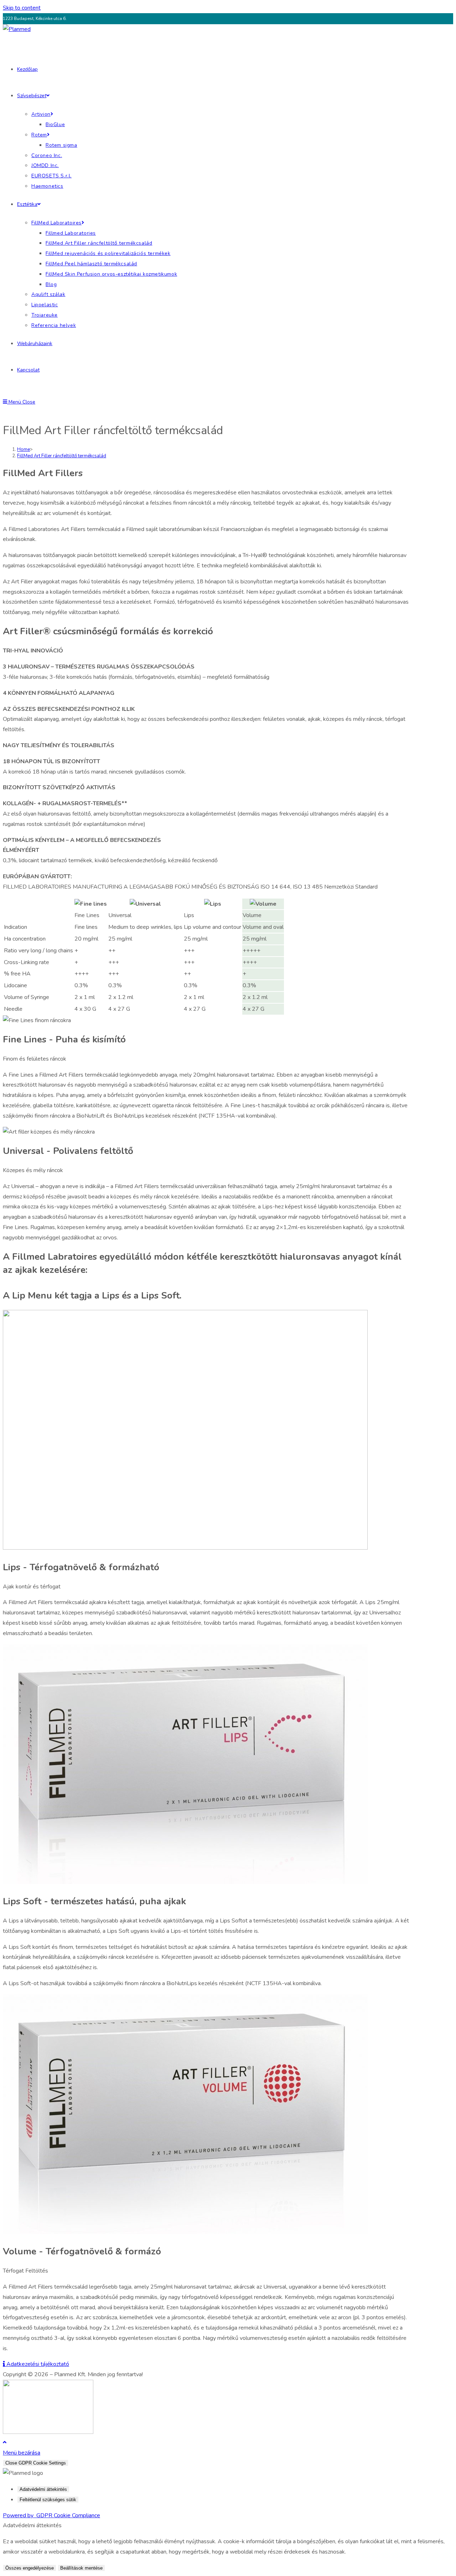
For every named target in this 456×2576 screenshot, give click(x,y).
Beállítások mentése (81, 2568)
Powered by (51, 2515)
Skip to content (22, 8)
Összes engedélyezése (30, 2568)
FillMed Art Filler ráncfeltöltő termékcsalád (62, 456)
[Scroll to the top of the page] (5, 2442)
